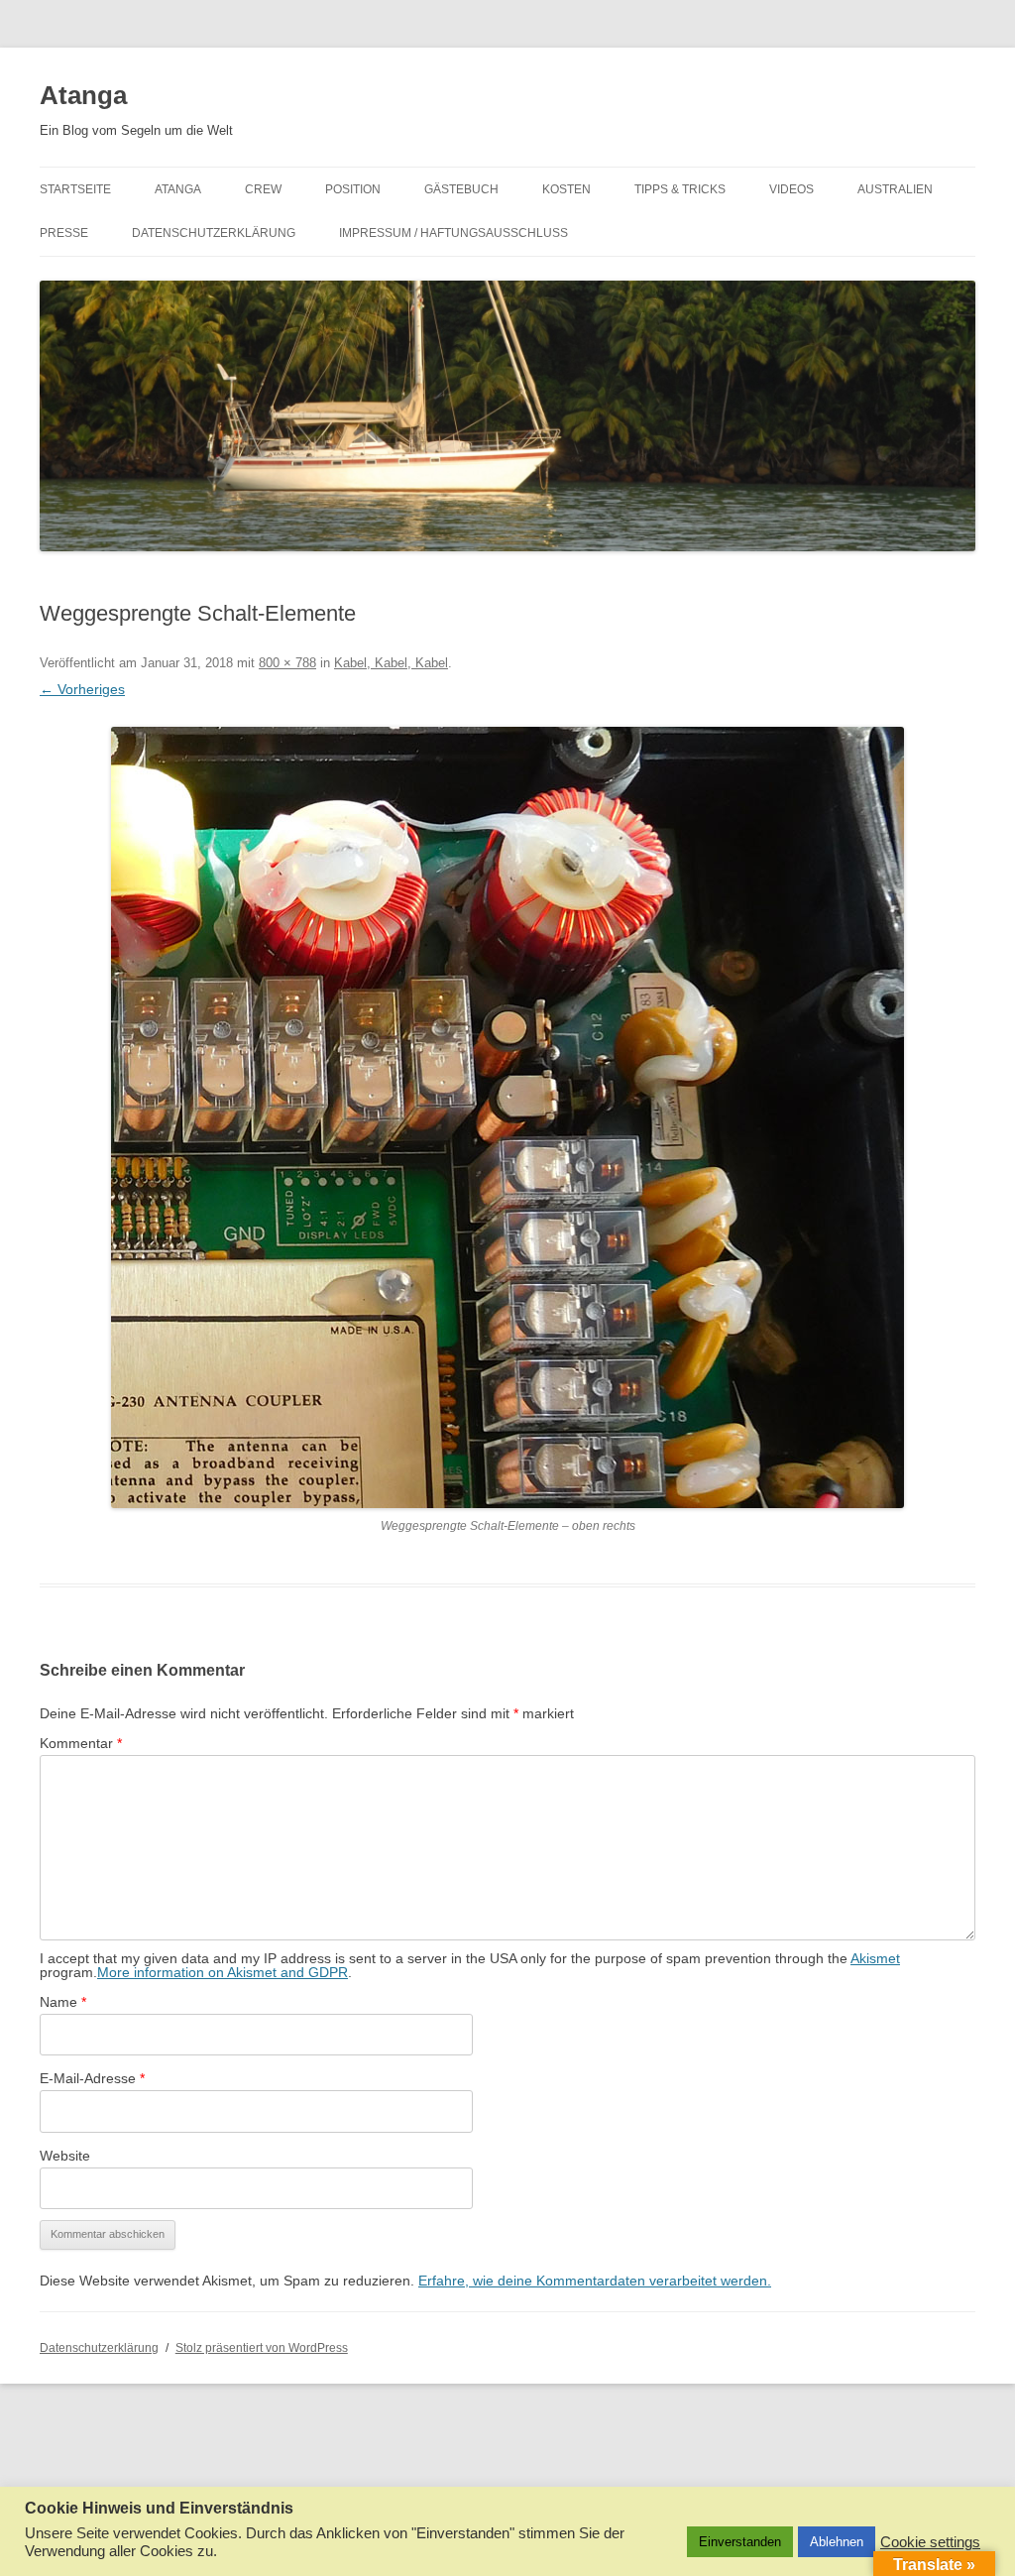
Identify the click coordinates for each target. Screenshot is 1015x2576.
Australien (895, 189)
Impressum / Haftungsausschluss (453, 233)
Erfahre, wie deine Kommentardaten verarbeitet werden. (595, 2281)
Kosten (566, 189)
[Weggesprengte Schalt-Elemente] (507, 1117)
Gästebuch (461, 189)
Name (63, 2002)
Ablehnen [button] (837, 2542)
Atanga (83, 95)
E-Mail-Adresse (92, 2078)
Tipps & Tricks (680, 189)
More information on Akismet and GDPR (223, 1972)
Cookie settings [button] (930, 2542)
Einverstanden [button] (740, 2542)
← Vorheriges (82, 689)
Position (353, 189)
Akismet (875, 1958)
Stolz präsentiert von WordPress (262, 2348)
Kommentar (81, 1743)
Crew (263, 189)
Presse (64, 233)
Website (65, 2156)
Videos (791, 189)
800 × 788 (287, 663)
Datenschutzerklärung (214, 233)
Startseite (75, 189)
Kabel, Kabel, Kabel (391, 663)
